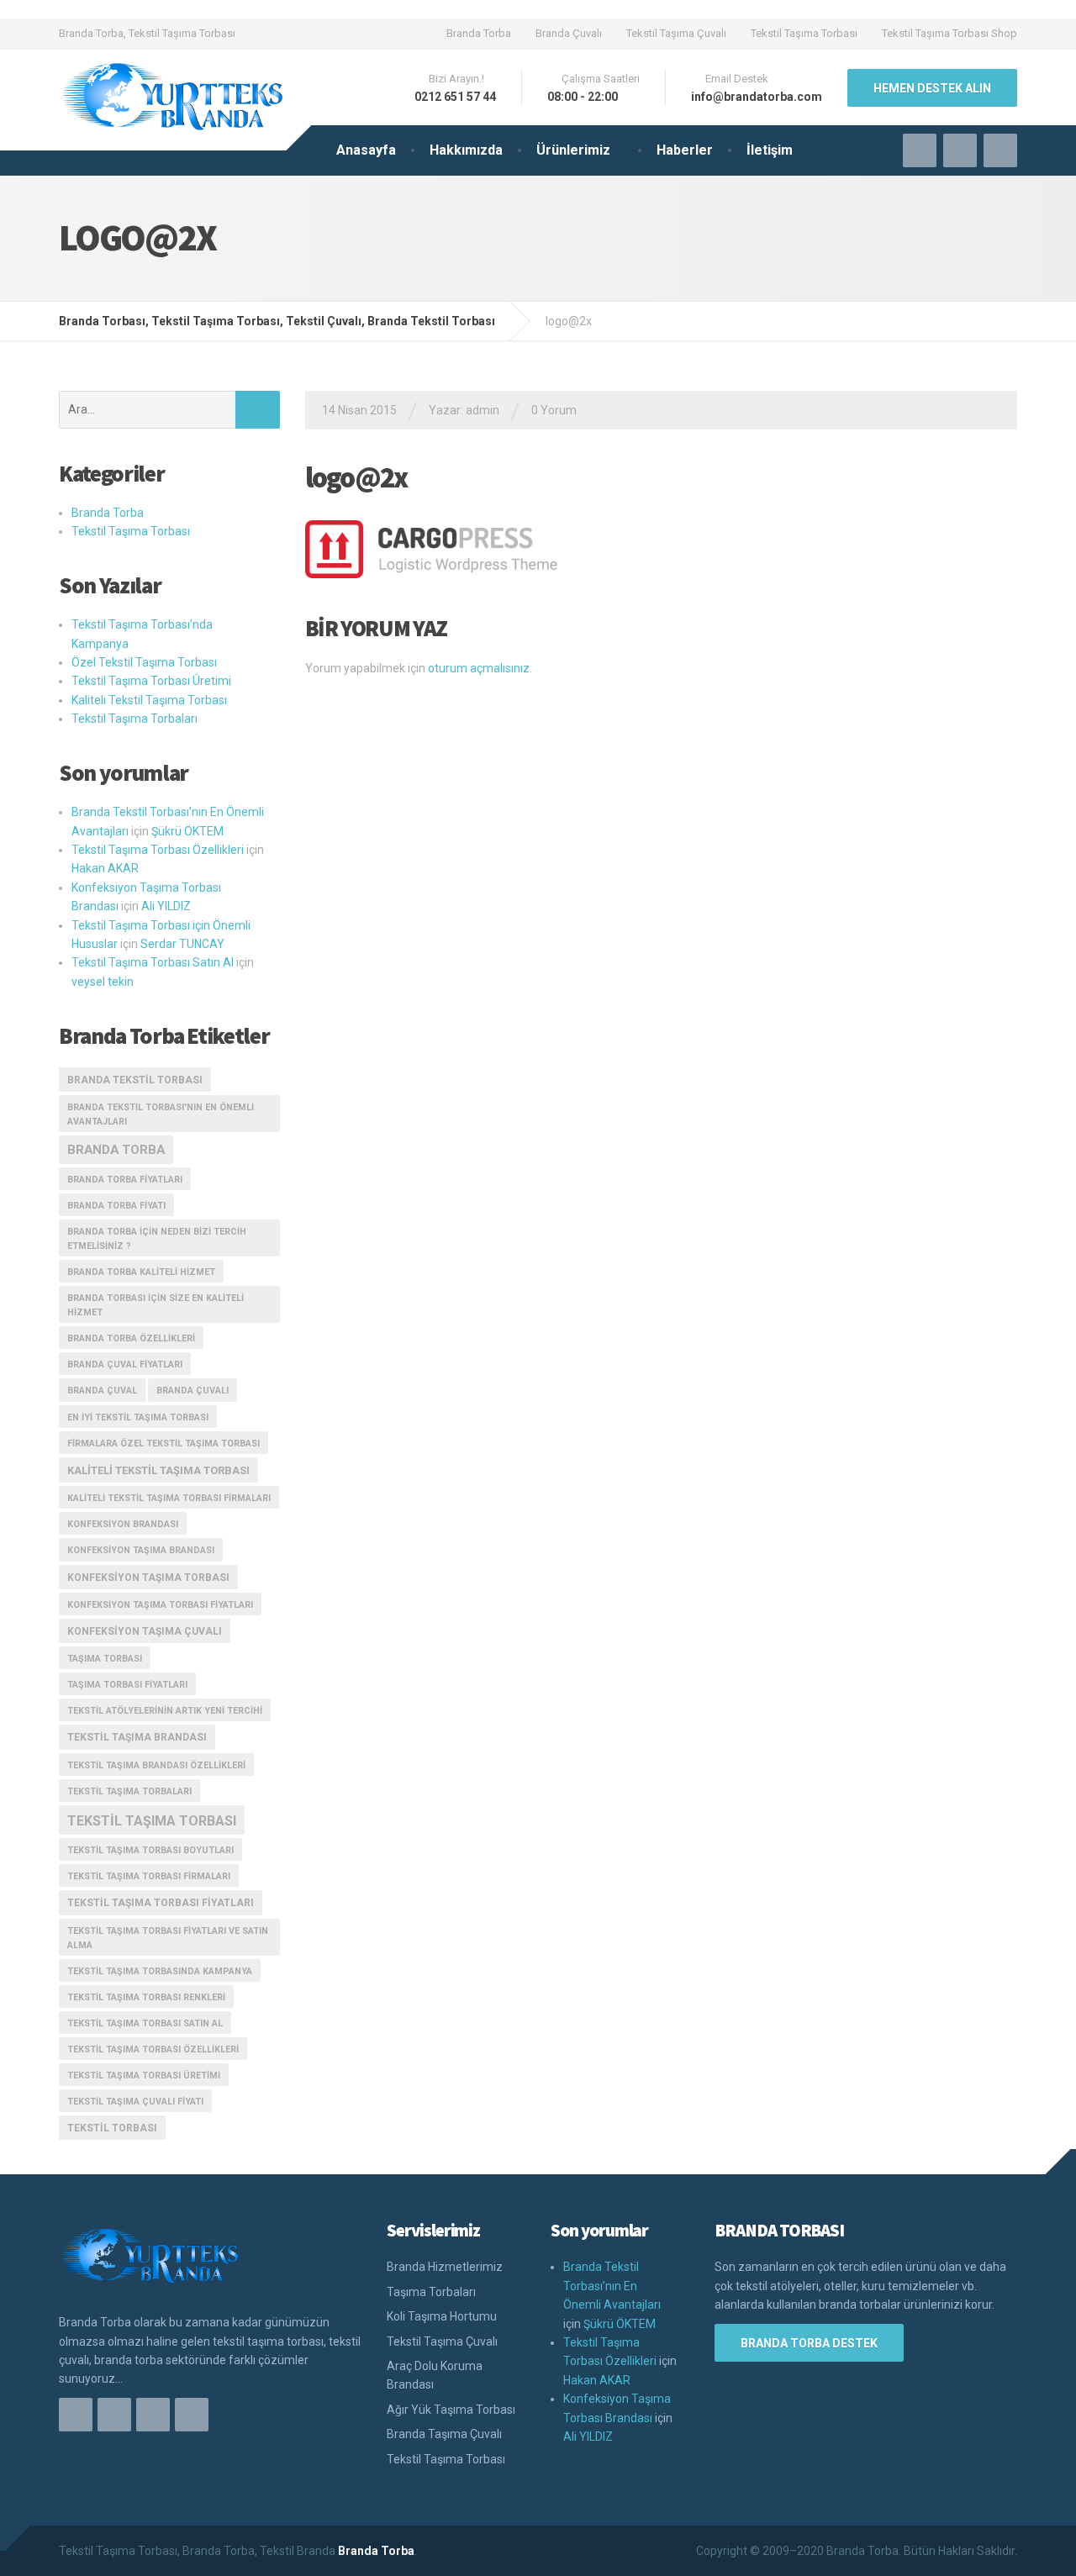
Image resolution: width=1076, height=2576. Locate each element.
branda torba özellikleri (131, 1338)
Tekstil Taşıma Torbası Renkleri (146, 1997)
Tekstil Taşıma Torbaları (134, 719)
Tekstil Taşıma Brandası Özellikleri (156, 1765)
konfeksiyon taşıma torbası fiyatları (160, 1605)
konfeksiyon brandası (123, 1524)
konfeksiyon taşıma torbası (148, 1578)
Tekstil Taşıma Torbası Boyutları (150, 1850)
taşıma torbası (105, 1659)
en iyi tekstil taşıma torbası (138, 1417)
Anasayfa (366, 150)
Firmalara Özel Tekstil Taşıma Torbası (164, 1443)
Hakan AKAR (105, 868)
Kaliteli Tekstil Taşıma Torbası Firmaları (169, 1498)
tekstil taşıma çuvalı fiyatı (135, 2102)
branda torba (116, 1150)
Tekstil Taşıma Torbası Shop (949, 33)
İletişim (770, 150)
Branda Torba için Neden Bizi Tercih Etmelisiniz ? (157, 1239)
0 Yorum (554, 410)
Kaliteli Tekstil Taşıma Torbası (149, 700)
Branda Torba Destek (809, 2343)
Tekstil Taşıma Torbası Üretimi (151, 681)
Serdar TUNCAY (182, 944)
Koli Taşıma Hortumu (442, 2316)
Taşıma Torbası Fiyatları (127, 1685)
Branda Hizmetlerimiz (445, 2267)
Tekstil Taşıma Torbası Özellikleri (158, 850)
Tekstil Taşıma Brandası (137, 1737)
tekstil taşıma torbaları (129, 1791)
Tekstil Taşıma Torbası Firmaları (149, 1876)
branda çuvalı (193, 1391)
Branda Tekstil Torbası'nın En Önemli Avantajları (161, 1114)
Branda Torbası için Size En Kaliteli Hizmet (156, 1305)
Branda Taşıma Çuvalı (444, 2434)
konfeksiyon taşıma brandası (141, 1550)
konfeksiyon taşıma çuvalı (145, 1631)
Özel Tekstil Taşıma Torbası (144, 662)
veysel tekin (103, 982)
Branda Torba (479, 33)
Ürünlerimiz (573, 150)
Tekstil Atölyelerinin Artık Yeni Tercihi (165, 1711)
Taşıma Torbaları (431, 2292)
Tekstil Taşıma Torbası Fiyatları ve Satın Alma (168, 1938)
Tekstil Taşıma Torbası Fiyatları (161, 1903)
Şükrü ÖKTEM (187, 831)
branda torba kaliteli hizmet (141, 1272)
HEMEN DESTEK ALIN (932, 88)
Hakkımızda (466, 150)
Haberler (685, 150)
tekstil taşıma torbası (152, 1821)
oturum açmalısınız (479, 668)
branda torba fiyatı (116, 1206)
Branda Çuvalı (569, 33)
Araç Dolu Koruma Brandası (435, 2375)
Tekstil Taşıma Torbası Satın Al (153, 962)
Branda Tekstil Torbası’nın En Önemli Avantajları (612, 2286)
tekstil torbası (112, 2128)
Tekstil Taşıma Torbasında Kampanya (160, 1971)
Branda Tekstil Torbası (135, 1080)
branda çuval (102, 1391)
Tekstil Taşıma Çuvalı (676, 33)
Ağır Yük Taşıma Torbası (451, 2410)
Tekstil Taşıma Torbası (804, 33)
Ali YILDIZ (166, 906)
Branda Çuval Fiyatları (125, 1364)
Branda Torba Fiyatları (125, 1180)
